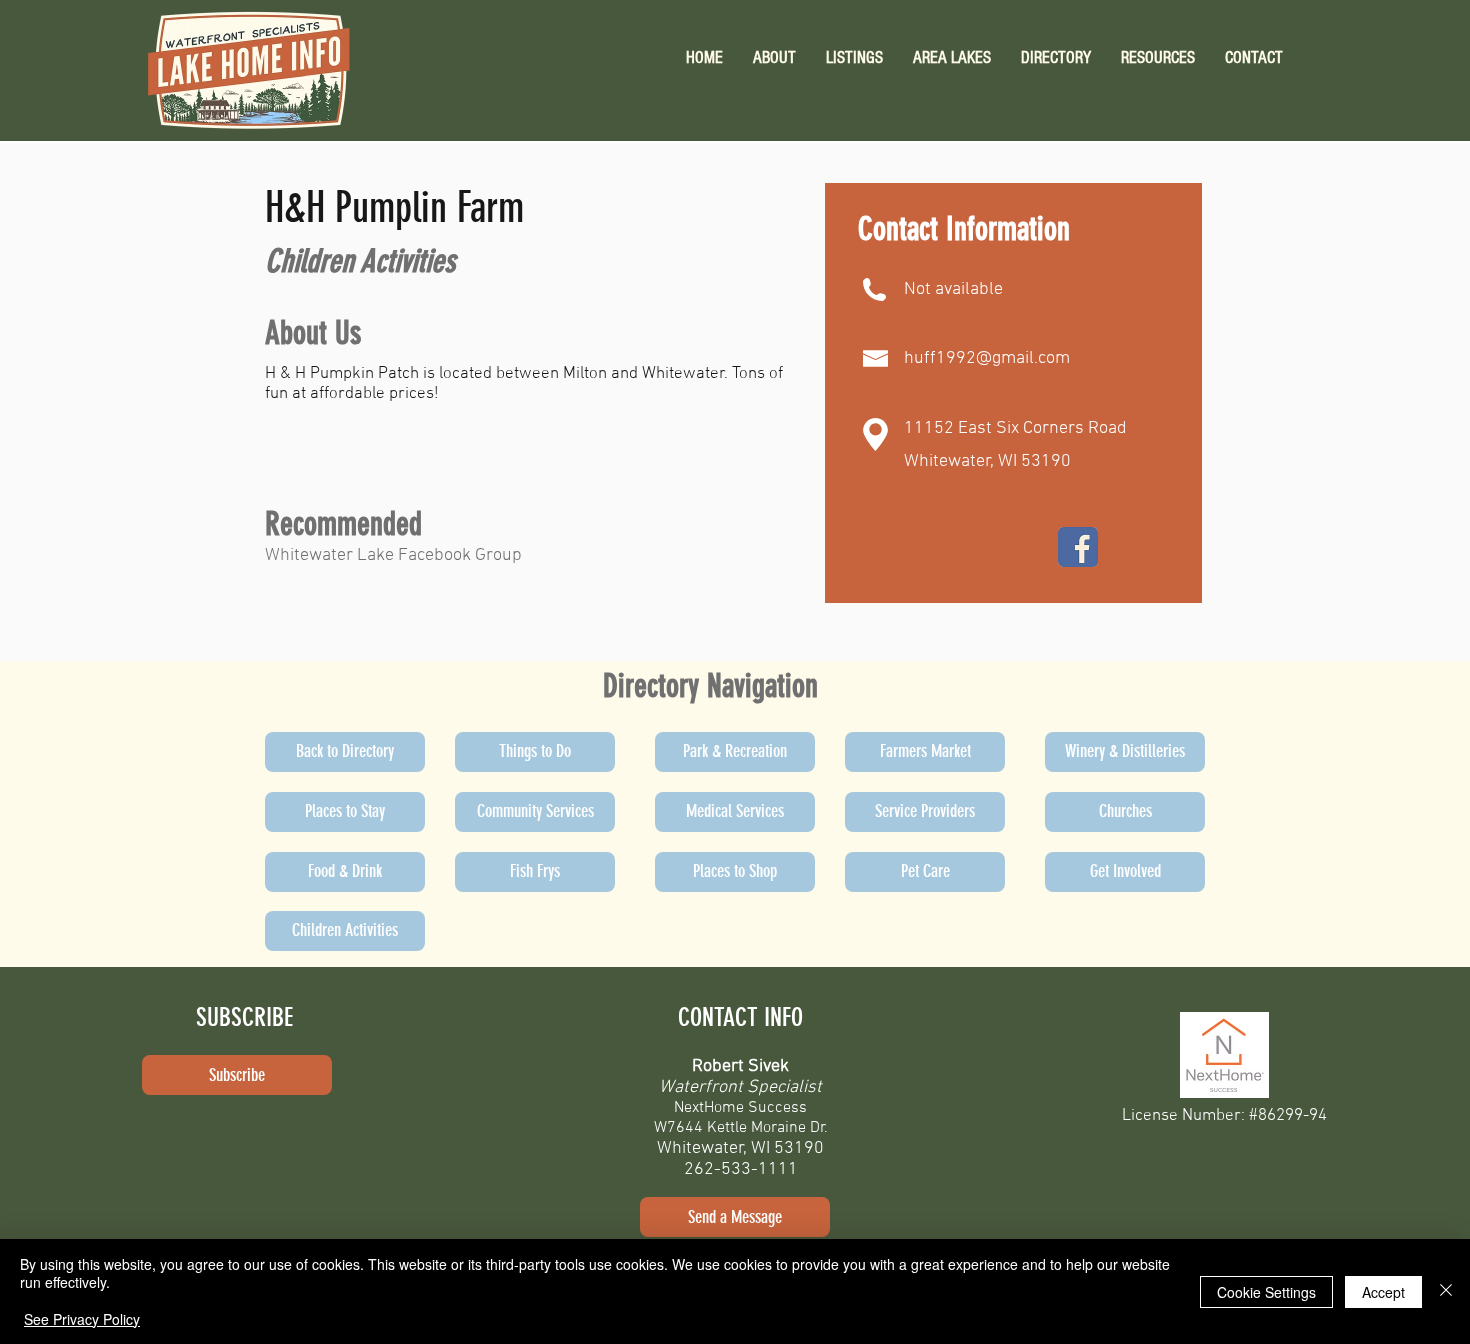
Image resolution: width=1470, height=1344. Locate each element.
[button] (1158, 57)
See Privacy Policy (82, 1319)
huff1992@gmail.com (987, 358)
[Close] (1446, 1291)
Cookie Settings (1266, 1292)
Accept (1383, 1292)
